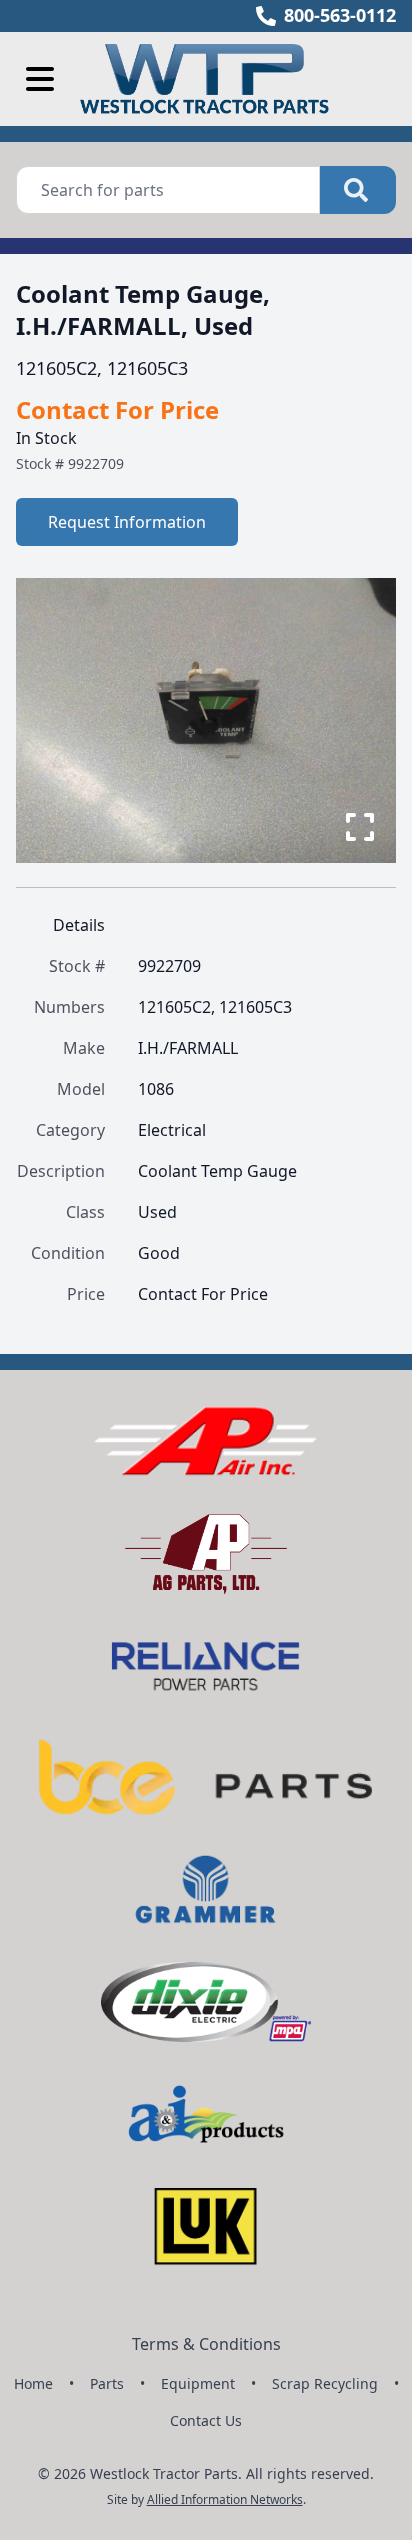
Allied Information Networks (225, 2499)
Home (33, 2383)
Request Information (127, 522)
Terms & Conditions (206, 2344)
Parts (107, 2383)
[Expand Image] (360, 827)
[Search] (358, 190)
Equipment (198, 2383)
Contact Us (206, 2420)
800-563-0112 (340, 15)
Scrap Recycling (325, 2383)
